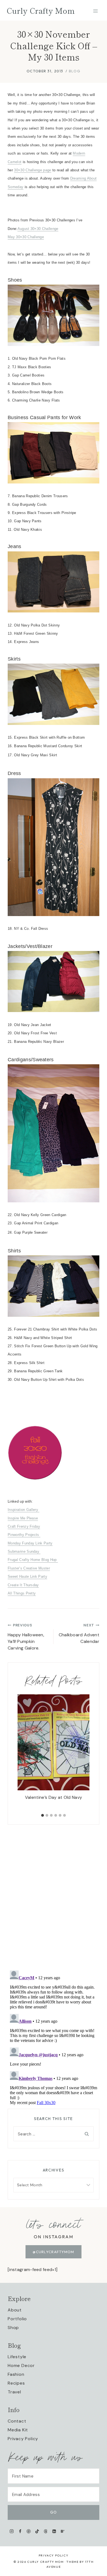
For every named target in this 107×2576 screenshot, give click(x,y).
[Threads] (46, 2531)
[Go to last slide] (25, 1753)
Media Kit (18, 2430)
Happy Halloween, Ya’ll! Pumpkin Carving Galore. (26, 1637)
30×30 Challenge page (33, 170)
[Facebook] (20, 2531)
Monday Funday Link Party (30, 1543)
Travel (14, 2392)
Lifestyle (17, 2357)
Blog (75, 71)
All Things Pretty (22, 1593)
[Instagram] (12, 2531)
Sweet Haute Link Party (27, 1576)
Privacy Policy (23, 2439)
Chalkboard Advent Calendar (79, 1634)
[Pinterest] (29, 2531)
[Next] (82, 1753)
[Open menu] (95, 11)
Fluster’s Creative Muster (29, 1568)
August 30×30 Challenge (38, 229)
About (15, 2310)
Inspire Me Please (23, 1518)
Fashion (16, 2374)
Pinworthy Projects (24, 1535)
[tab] (43, 1815)
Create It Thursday (23, 1585)
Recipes (16, 2383)
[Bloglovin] (62, 2531)
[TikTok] (37, 2531)
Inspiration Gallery (23, 1510)
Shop (13, 2328)
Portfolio (17, 2319)
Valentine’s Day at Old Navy (54, 1797)
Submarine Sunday (24, 1551)
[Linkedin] (54, 2531)
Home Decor (21, 2365)
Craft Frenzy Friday (24, 1526)
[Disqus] (54, 1893)
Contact (17, 2421)
